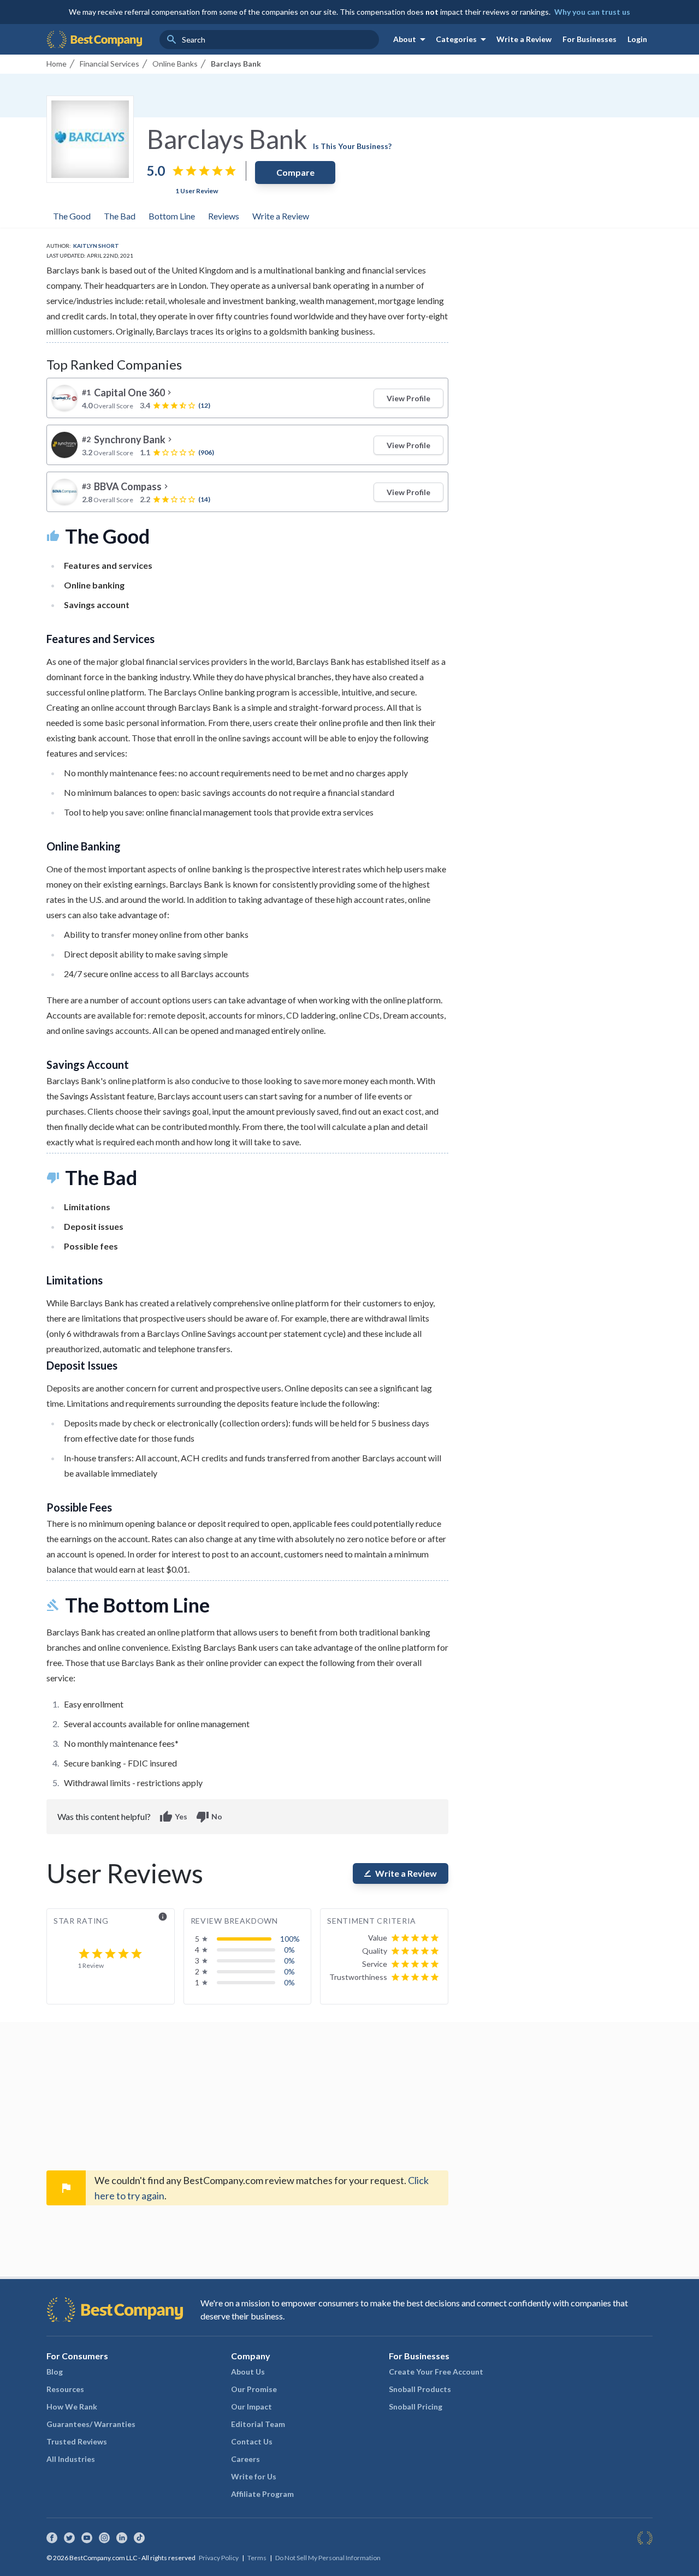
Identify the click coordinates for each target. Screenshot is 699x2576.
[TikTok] (139, 2538)
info (163, 1917)
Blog (55, 2372)
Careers (245, 2459)
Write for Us (254, 2476)
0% (289, 1950)
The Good (72, 216)
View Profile (408, 398)
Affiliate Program (262, 2494)
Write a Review (524, 39)
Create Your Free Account (436, 2372)
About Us (248, 2372)
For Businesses (590, 39)
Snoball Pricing (416, 2407)
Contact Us (252, 2441)
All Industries (71, 2459)
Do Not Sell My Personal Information (328, 2558)
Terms (257, 2558)
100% (290, 1939)
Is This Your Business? (352, 146)
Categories (463, 39)
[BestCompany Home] (94, 39)
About (411, 39)
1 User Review (197, 191)
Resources (65, 2389)
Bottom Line (172, 216)
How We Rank (72, 2407)
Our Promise (254, 2389)
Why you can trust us (592, 12)
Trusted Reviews (77, 2441)
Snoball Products (420, 2389)
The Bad (120, 216)
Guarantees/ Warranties (91, 2424)
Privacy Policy (219, 2558)
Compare (295, 172)
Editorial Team (258, 2424)
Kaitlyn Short (96, 246)
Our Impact (251, 2407)
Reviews (224, 216)
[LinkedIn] (122, 2538)
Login (637, 39)
